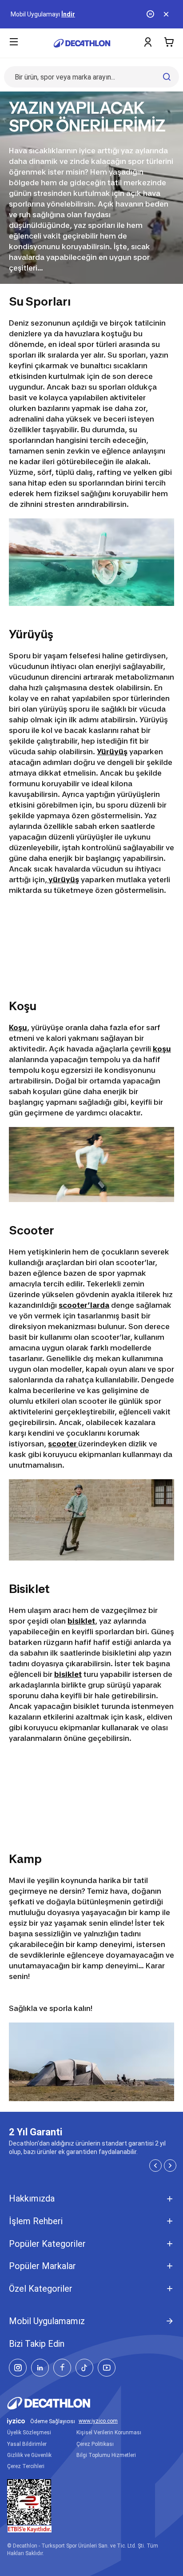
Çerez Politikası (95, 2444)
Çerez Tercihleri (26, 2466)
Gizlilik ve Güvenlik (29, 2455)
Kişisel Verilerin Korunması (109, 2433)
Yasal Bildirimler (27, 2444)
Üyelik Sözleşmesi (29, 2433)
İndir (68, 14)
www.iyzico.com (98, 2421)
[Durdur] (151, 14)
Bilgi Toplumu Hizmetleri (106, 2455)
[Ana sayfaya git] (82, 43)
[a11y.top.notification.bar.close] (167, 14)
